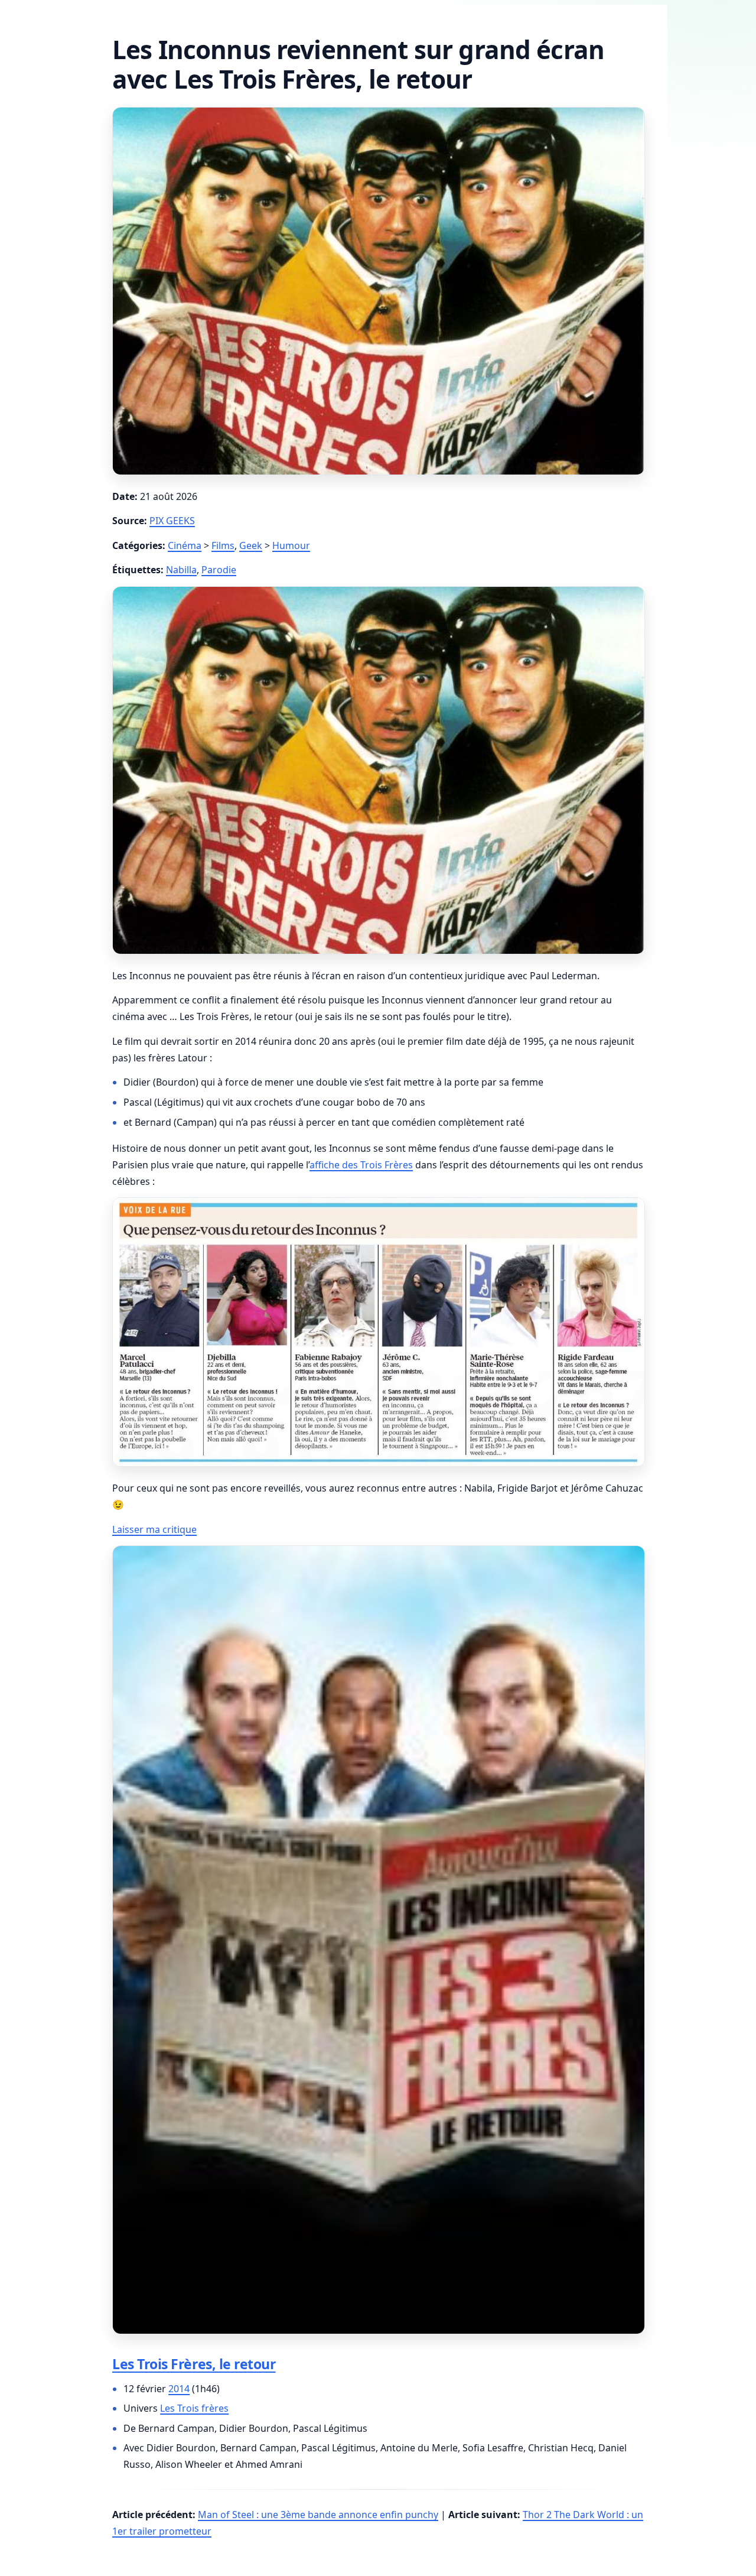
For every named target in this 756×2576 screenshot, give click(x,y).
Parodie (219, 570)
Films (223, 545)
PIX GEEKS (172, 521)
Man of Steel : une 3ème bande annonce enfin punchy (318, 2515)
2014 (179, 2389)
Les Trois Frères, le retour (194, 2364)
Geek (251, 545)
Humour (291, 545)
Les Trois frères (194, 2408)
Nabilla (181, 570)
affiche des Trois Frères (361, 1165)
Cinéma (185, 545)
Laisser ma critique (154, 1529)
